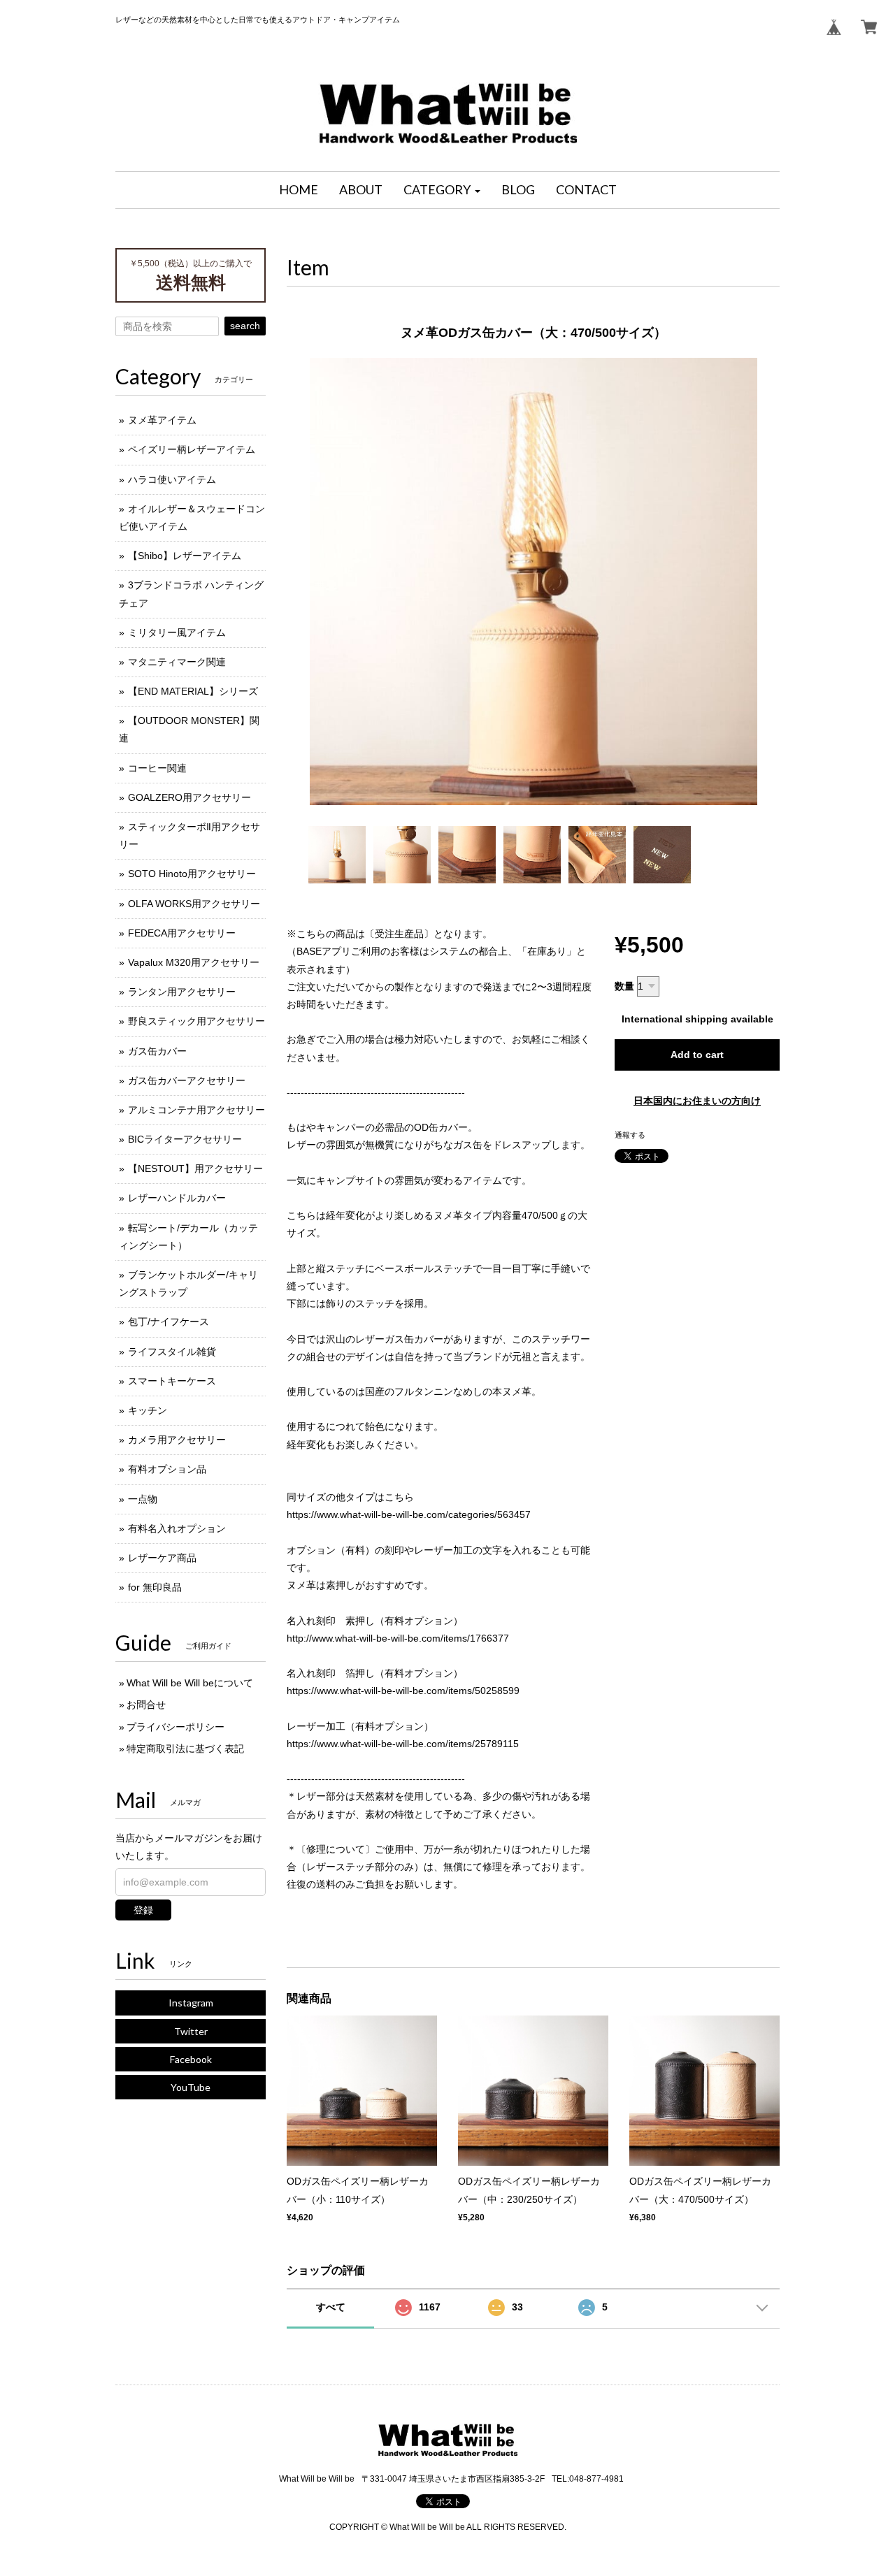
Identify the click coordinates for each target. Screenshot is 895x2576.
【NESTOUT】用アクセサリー (195, 1168)
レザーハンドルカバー (177, 1198)
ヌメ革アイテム (162, 420)
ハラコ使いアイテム (172, 479)
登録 (143, 1910)
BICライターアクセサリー (185, 1139)
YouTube (191, 2087)
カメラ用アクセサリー (177, 1440)
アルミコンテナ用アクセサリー (196, 1110)
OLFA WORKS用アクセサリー (194, 904)
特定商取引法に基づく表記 (185, 1749)
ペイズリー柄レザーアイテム (192, 449)
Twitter (191, 2031)
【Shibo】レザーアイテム (185, 556)
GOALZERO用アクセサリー (189, 797)
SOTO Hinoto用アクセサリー (192, 874)
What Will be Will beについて (190, 1683)
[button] (442, 190)
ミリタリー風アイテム (177, 632)
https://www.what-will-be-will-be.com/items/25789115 (403, 1744)
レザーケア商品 (162, 1558)
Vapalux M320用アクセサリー (194, 962)
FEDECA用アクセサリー (182, 933)
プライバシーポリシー (176, 1727)
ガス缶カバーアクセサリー (187, 1080)
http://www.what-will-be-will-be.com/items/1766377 (398, 1638)
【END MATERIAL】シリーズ (193, 691)
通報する (630, 1135)
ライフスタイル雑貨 (172, 1352)
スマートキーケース (172, 1381)
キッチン (148, 1410)
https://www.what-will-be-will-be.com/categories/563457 (409, 1514)
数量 (624, 986)
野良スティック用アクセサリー (196, 1021)
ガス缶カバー (157, 1051)
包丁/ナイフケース (169, 1322)
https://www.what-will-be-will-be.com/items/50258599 (403, 1691)
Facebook (191, 2059)
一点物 (143, 1499)
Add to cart (697, 1055)
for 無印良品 (155, 1587)
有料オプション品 (167, 1469)
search (245, 326)
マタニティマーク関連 (177, 662)
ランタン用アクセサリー (182, 992)
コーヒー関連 (157, 768)
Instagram (191, 2003)
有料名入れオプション (177, 1528)
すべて (331, 2307)
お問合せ (146, 1705)
